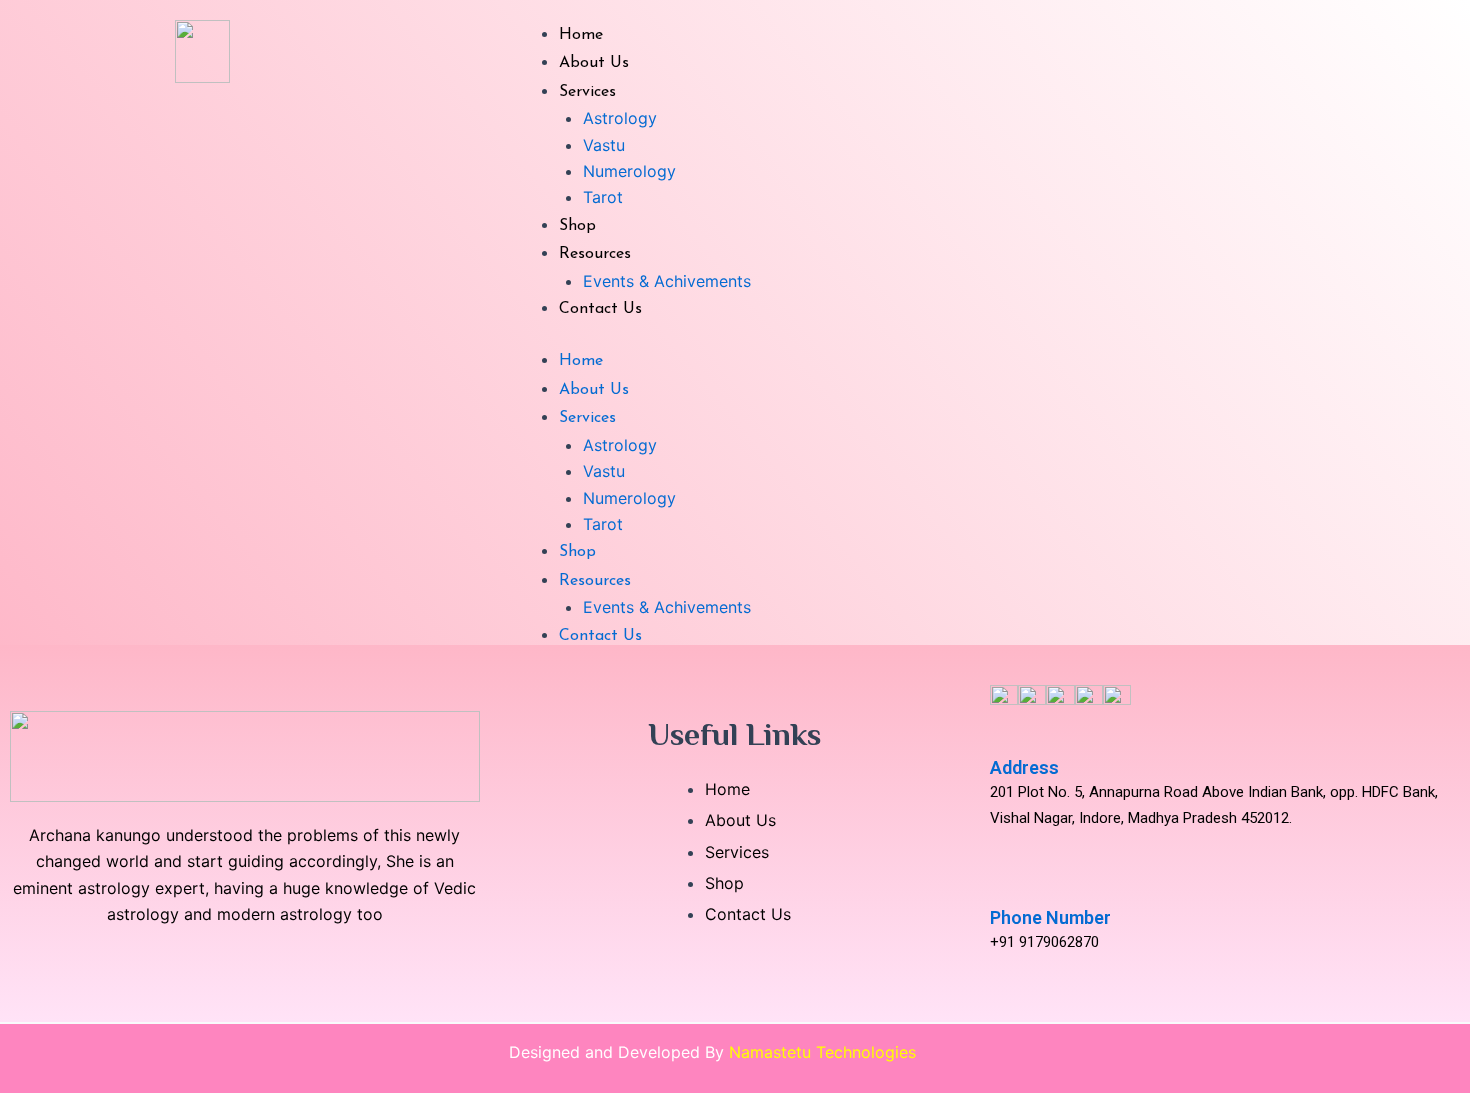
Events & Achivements (667, 281)
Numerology (629, 171)
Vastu (604, 145)
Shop (577, 226)
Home (581, 35)
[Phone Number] (1000, 888)
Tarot (603, 197)
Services (587, 92)
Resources (595, 254)
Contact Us (600, 309)
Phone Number (1050, 917)
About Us (594, 63)
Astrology (620, 118)
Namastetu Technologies (822, 1052)
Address (1024, 767)
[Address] (1000, 738)
